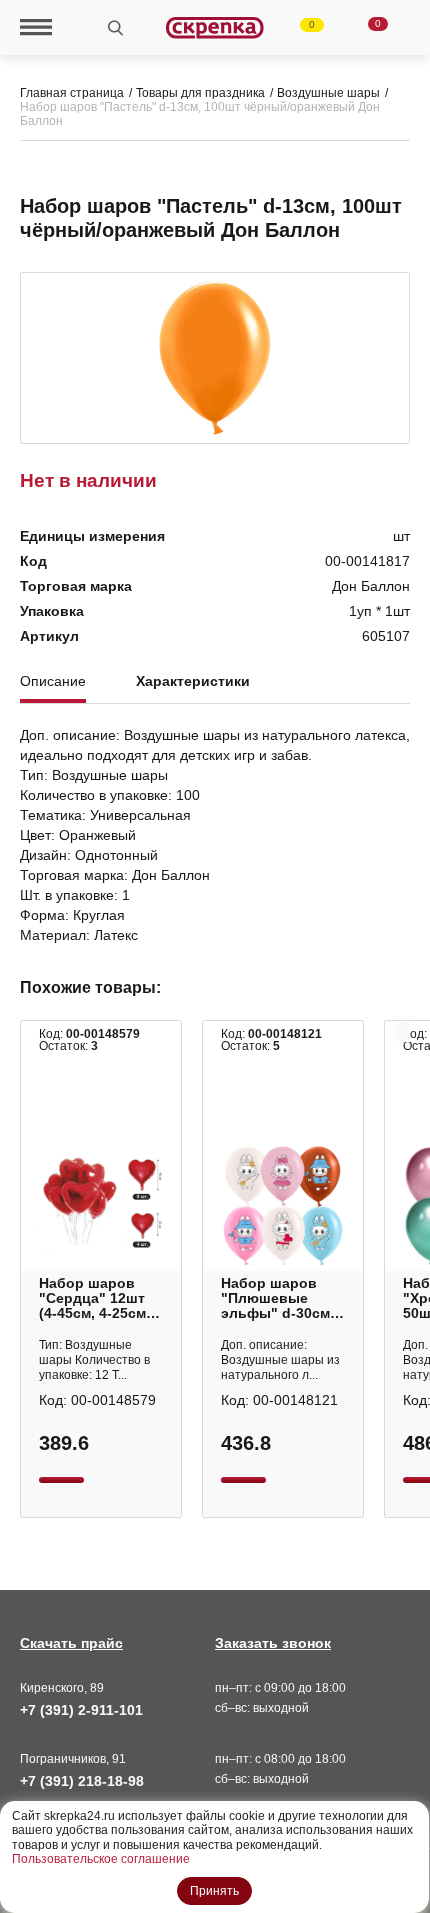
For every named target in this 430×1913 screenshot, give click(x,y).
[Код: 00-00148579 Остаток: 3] (101, 1206)
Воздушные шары (328, 93)
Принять (214, 1891)
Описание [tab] (53, 681)
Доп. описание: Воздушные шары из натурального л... (280, 1360)
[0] (300, 28)
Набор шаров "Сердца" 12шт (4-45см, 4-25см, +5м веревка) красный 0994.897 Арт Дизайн (94, 1298)
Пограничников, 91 (73, 1759)
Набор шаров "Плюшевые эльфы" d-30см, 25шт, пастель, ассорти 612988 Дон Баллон (277, 1298)
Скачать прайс (71, 1643)
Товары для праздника (200, 93)
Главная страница (72, 93)
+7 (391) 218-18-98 (82, 1781)
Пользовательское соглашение (101, 1859)
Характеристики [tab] (193, 681)
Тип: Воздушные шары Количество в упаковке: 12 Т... (94, 1360)
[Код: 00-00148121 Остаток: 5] (283, 1206)
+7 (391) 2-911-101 (81, 1710)
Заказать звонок (273, 1643)
